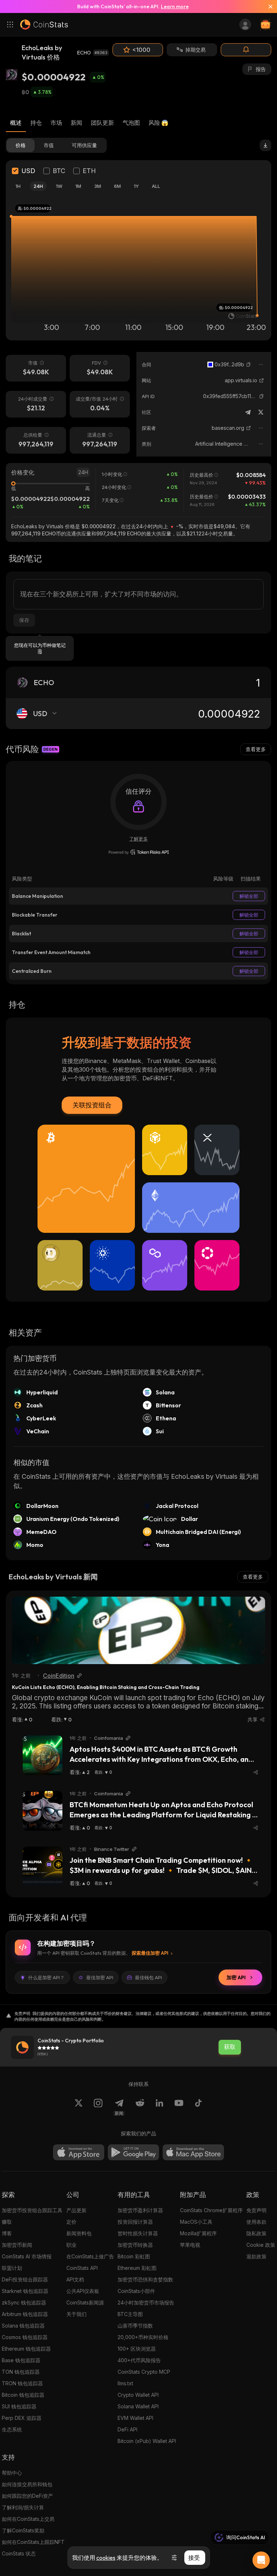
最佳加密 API (100, 1977)
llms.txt (125, 2383)
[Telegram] (248, 412)
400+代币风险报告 (139, 2360)
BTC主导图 (130, 2314)
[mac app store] (193, 2152)
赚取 (7, 2222)
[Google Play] (133, 2152)
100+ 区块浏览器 (137, 2349)
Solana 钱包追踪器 (23, 2326)
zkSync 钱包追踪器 (24, 2302)
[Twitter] (261, 412)
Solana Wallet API (138, 2406)
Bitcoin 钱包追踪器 (23, 2395)
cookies (106, 2558)
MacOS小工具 (196, 2222)
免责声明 (256, 2210)
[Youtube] (179, 2107)
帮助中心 (12, 2473)
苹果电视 (190, 2245)
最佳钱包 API (148, 1977)
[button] (249, 365)
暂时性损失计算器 (138, 2233)
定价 (71, 2222)
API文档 (75, 2279)
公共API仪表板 (83, 2291)
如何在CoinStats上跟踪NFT (33, 2542)
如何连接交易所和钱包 (27, 2484)
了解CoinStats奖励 (23, 2530)
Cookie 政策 (261, 2245)
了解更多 (138, 839)
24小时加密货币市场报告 (146, 2302)
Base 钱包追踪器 (21, 2360)
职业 (71, 2245)
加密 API (236, 1977)
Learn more (175, 6)
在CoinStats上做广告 (90, 2256)
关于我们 (76, 2314)
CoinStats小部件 (136, 2291)
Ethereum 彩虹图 (137, 2268)
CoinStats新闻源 (85, 2302)
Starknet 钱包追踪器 (25, 2291)
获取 (230, 2047)
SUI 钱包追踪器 (19, 2406)
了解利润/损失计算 (23, 2507)
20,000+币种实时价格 (143, 2337)
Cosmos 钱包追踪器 (25, 2337)
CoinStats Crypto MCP (144, 2372)
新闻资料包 (79, 2233)
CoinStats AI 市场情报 (27, 2256)
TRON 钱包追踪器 (22, 2383)
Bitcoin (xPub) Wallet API (147, 2441)
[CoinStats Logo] (44, 25)
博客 (7, 2233)
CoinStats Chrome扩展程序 (211, 2210)
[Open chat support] (261, 2560)
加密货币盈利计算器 (140, 2210)
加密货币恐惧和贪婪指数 (145, 2279)
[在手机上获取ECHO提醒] (246, 50)
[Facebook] (198, 2107)
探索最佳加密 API (150, 1953)
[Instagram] (98, 2107)
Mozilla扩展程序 (198, 2233)
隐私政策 (256, 2233)
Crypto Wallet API (138, 2395)
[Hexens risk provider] (139, 852)
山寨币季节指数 (135, 2326)
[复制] (249, 365)
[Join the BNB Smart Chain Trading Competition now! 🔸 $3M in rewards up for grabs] (43, 1866)
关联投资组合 (92, 1105)
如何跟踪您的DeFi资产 (27, 2496)
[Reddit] (140, 2107)
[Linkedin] (159, 2107)
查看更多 (256, 749)
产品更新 (76, 2210)
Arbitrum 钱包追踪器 (25, 2314)
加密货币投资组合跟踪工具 (32, 2210)
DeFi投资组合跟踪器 (25, 2279)
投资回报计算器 (135, 2222)
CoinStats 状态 (19, 2553)
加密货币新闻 (17, 2245)
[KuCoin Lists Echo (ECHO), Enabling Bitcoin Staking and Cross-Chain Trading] (138, 1630)
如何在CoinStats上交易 (28, 2519)
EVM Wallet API (135, 2418)
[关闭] (268, 6)
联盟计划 (12, 2268)
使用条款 (256, 2222)
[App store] (79, 2152)
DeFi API (127, 2429)
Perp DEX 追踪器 (22, 2418)
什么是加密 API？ (46, 1977)
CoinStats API (82, 2268)
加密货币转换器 (135, 2245)
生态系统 (12, 2429)
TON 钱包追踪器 (21, 2372)
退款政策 (256, 2256)
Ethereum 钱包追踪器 (26, 2349)
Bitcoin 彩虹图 (134, 2256)
